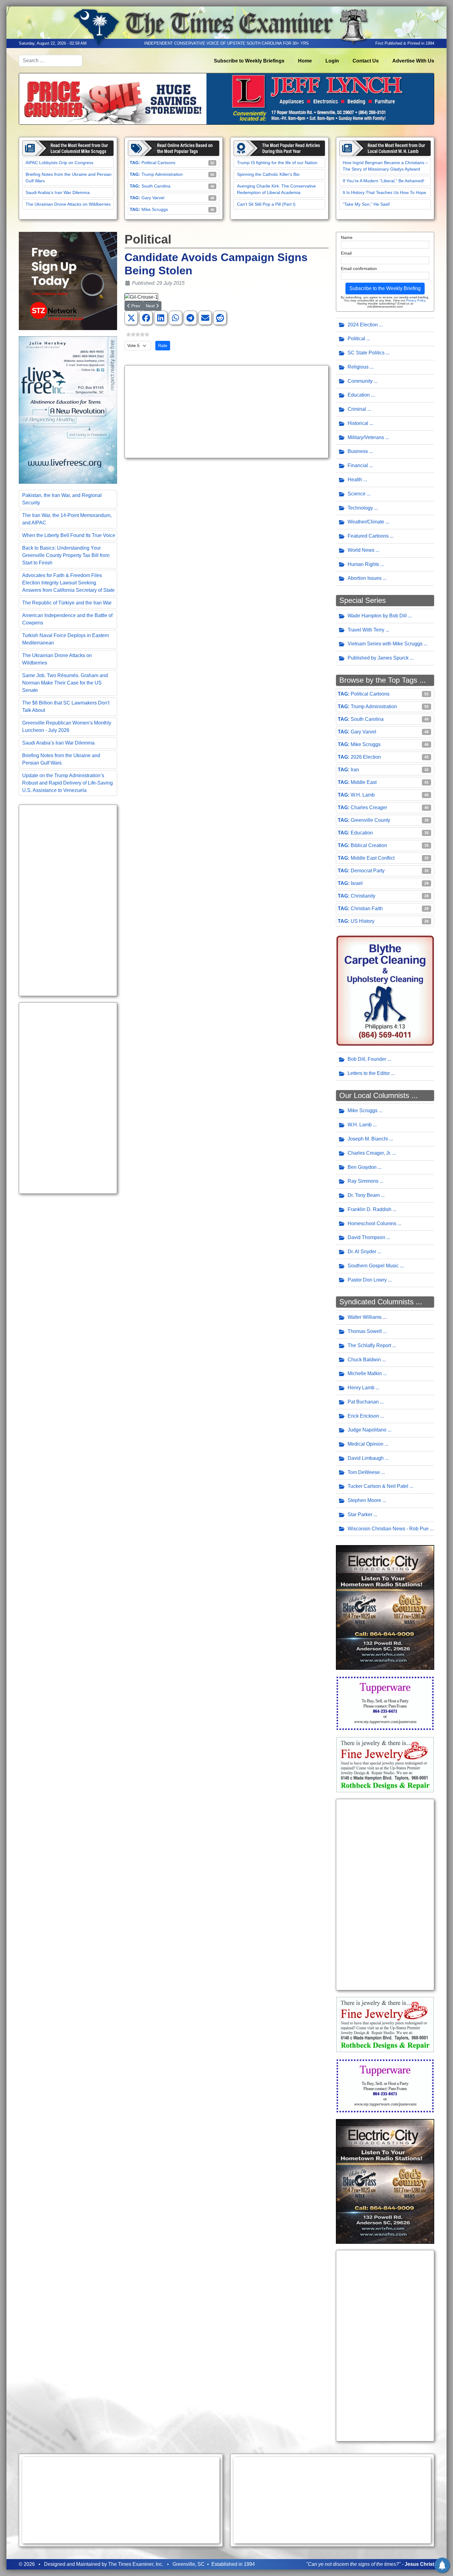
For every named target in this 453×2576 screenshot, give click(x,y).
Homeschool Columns (372, 1223)
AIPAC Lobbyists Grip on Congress (59, 163)
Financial (358, 465)
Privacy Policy (416, 300)
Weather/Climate (366, 522)
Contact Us (366, 61)
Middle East (364, 782)
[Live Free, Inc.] (68, 410)
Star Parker (360, 1514)
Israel (357, 883)
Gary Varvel (153, 198)
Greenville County (370, 820)
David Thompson (366, 1237)
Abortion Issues (365, 578)
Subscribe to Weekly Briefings (249, 61)
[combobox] (51, 61)
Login (332, 61)
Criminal (357, 409)
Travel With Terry (366, 630)
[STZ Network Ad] (68, 281)
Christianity (363, 896)
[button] (131, 318)
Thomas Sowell (365, 1331)
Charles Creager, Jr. (369, 1153)
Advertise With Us (413, 61)
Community (360, 381)
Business (358, 451)
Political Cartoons (158, 163)
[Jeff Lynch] (226, 98)
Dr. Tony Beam (364, 1195)
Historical (358, 423)
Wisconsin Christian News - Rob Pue (388, 1529)
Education (359, 395)
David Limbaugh (366, 1458)
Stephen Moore (364, 1500)
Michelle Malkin (365, 1373)
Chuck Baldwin (364, 1360)
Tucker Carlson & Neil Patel (378, 1486)
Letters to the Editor (369, 1073)
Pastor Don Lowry (367, 1280)
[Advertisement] (68, 900)
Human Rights (363, 564)
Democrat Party (368, 871)
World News (361, 550)
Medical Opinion (365, 1444)
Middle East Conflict (373, 858)
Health (355, 480)
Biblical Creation (369, 845)
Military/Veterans (366, 437)
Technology (360, 508)
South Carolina (156, 186)
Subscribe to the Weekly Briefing (385, 288)
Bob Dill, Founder (367, 1059)
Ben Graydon (362, 1167)
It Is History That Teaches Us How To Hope (384, 192)
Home (305, 61)
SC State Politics (366, 353)
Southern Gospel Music (373, 1266)
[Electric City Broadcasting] (385, 1607)
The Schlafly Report (369, 1345)
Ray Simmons (363, 1181)
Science (357, 494)
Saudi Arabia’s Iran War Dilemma (58, 192)
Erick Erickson (363, 1416)
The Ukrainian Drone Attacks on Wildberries (68, 204)
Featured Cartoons (368, 536)
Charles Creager (369, 808)
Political (356, 339)
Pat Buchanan (363, 1402)
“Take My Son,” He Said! (366, 204)
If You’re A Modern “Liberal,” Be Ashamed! (384, 181)
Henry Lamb (361, 1388)
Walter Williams (365, 1317)
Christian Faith (367, 908)
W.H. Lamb (363, 795)
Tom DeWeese (364, 1472)
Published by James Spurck (378, 658)
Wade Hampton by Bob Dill (377, 616)
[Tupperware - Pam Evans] (385, 1703)
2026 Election (366, 757)
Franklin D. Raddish (369, 1209)
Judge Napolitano (367, 1430)
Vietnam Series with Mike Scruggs (385, 644)
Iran (355, 770)
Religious (358, 367)
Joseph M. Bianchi (368, 1139)
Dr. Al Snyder (362, 1252)
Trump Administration (162, 174)
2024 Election (363, 325)
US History (363, 921)
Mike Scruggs (155, 209)
